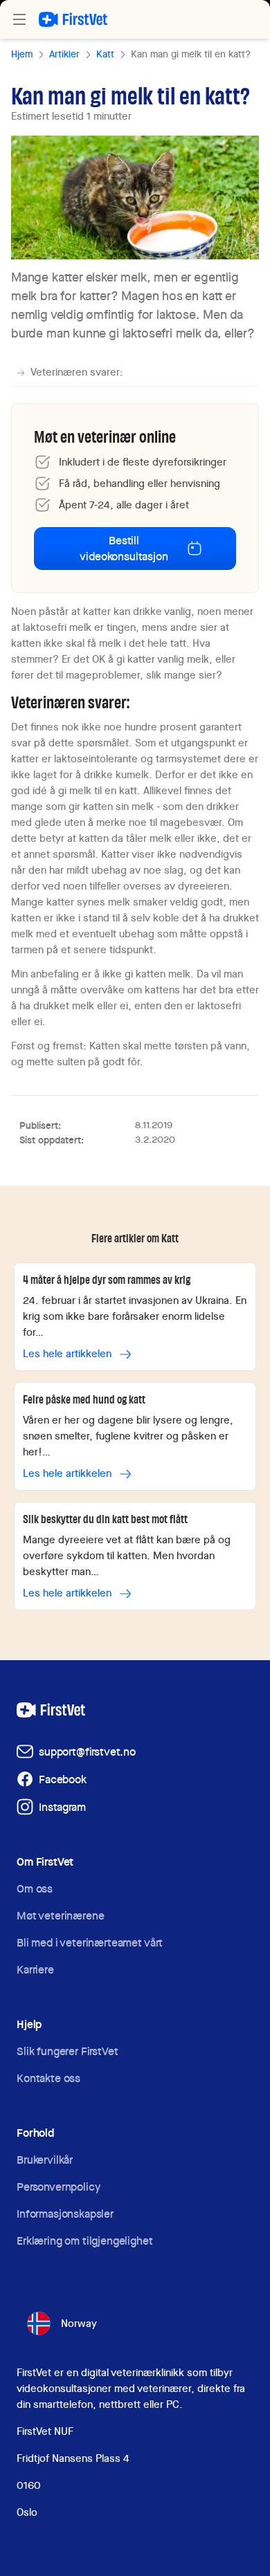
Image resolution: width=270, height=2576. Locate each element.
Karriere (35, 1970)
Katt (105, 54)
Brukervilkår (45, 2160)
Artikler (64, 54)
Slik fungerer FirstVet (67, 2051)
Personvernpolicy (58, 2187)
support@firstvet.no (87, 1752)
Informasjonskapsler (65, 2214)
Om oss (35, 1889)
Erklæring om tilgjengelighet (85, 2241)
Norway (79, 2324)
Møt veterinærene (60, 1916)
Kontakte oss (48, 2078)
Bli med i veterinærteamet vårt (90, 1943)
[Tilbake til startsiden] (73, 19)
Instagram (62, 1807)
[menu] (19, 19)
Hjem (22, 54)
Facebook (63, 1779)
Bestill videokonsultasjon (124, 549)
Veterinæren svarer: (77, 372)
